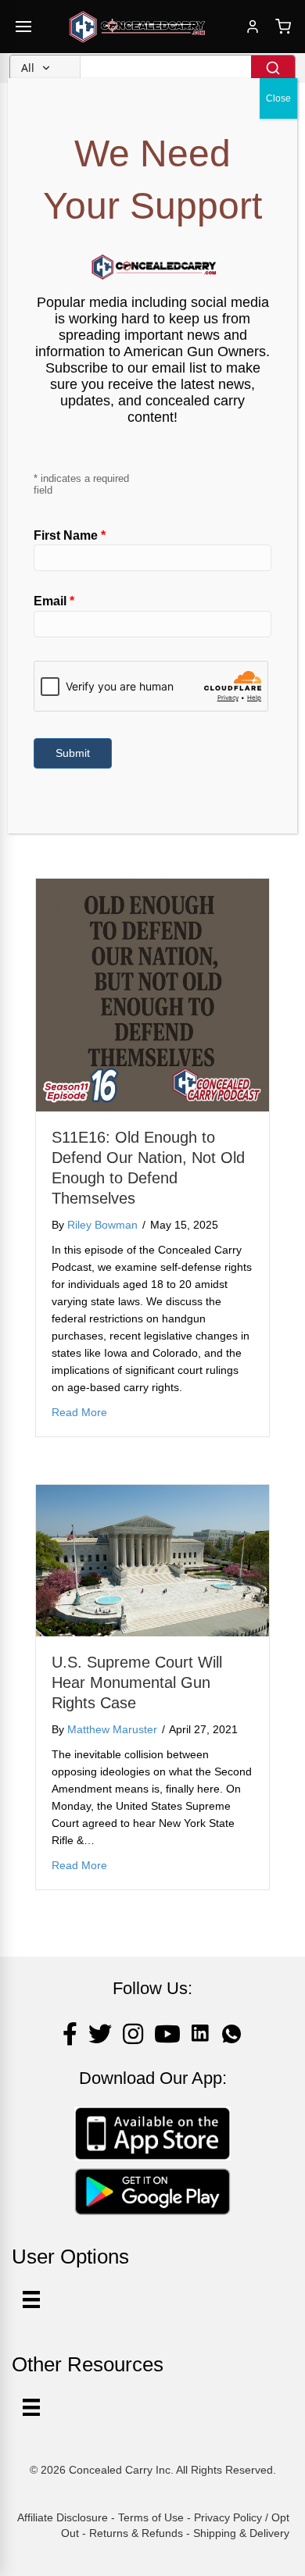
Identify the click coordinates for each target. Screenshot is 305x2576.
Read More (79, 1412)
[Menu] (31, 2407)
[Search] (273, 68)
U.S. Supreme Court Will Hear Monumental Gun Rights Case (137, 1682)
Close (278, 98)
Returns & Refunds (136, 2533)
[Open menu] (23, 27)
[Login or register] (253, 27)
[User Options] (31, 2299)
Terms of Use (151, 2517)
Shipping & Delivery (241, 2533)
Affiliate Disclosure (63, 2517)
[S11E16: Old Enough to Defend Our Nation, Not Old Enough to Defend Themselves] (152, 994)
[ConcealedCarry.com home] (138, 27)
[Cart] (283, 27)
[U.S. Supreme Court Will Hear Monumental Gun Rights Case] (152, 1560)
